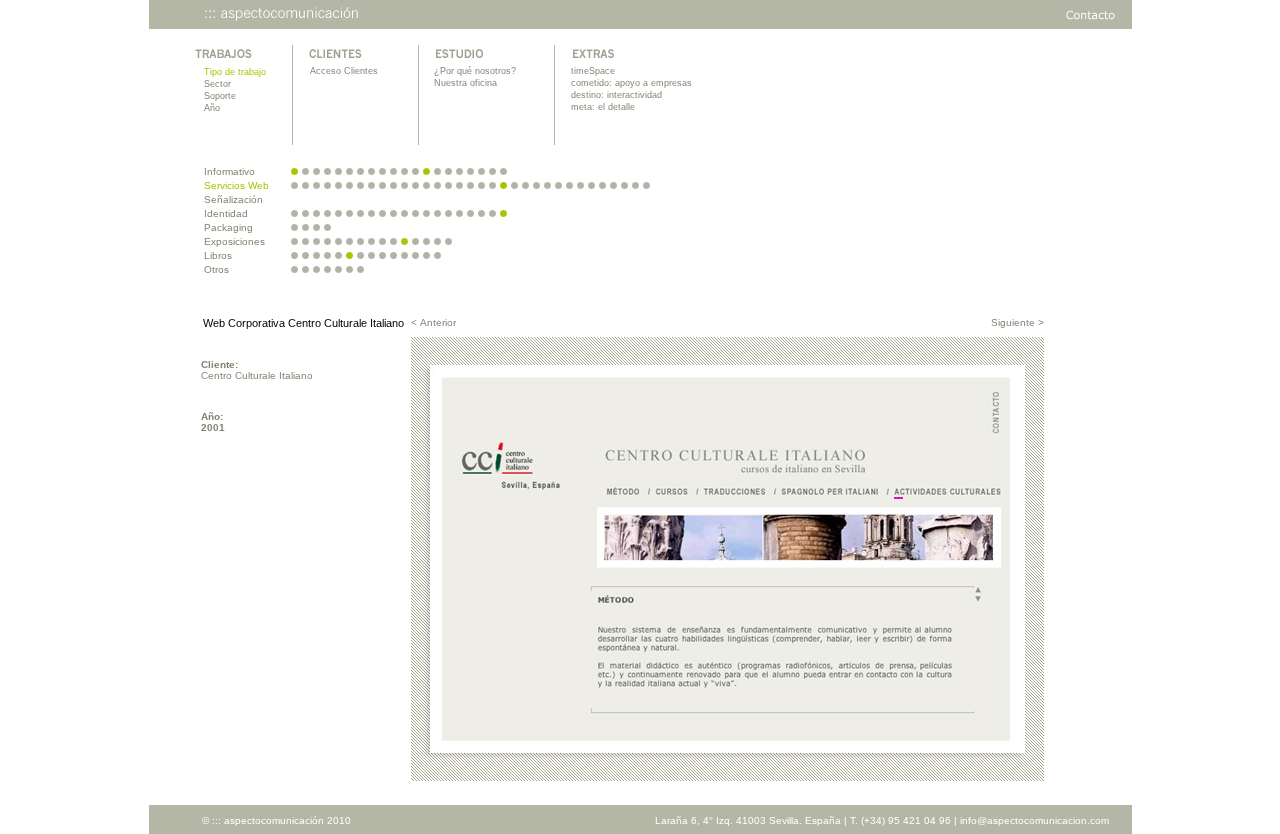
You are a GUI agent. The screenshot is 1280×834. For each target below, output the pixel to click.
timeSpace (593, 71)
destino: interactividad (616, 95)
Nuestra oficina (465, 83)
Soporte (220, 96)
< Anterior (433, 322)
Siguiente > (1017, 322)
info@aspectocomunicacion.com (1034, 820)
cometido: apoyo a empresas (631, 83)
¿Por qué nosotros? (475, 71)
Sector (217, 84)
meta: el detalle (603, 107)
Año (212, 108)
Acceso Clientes (344, 71)
